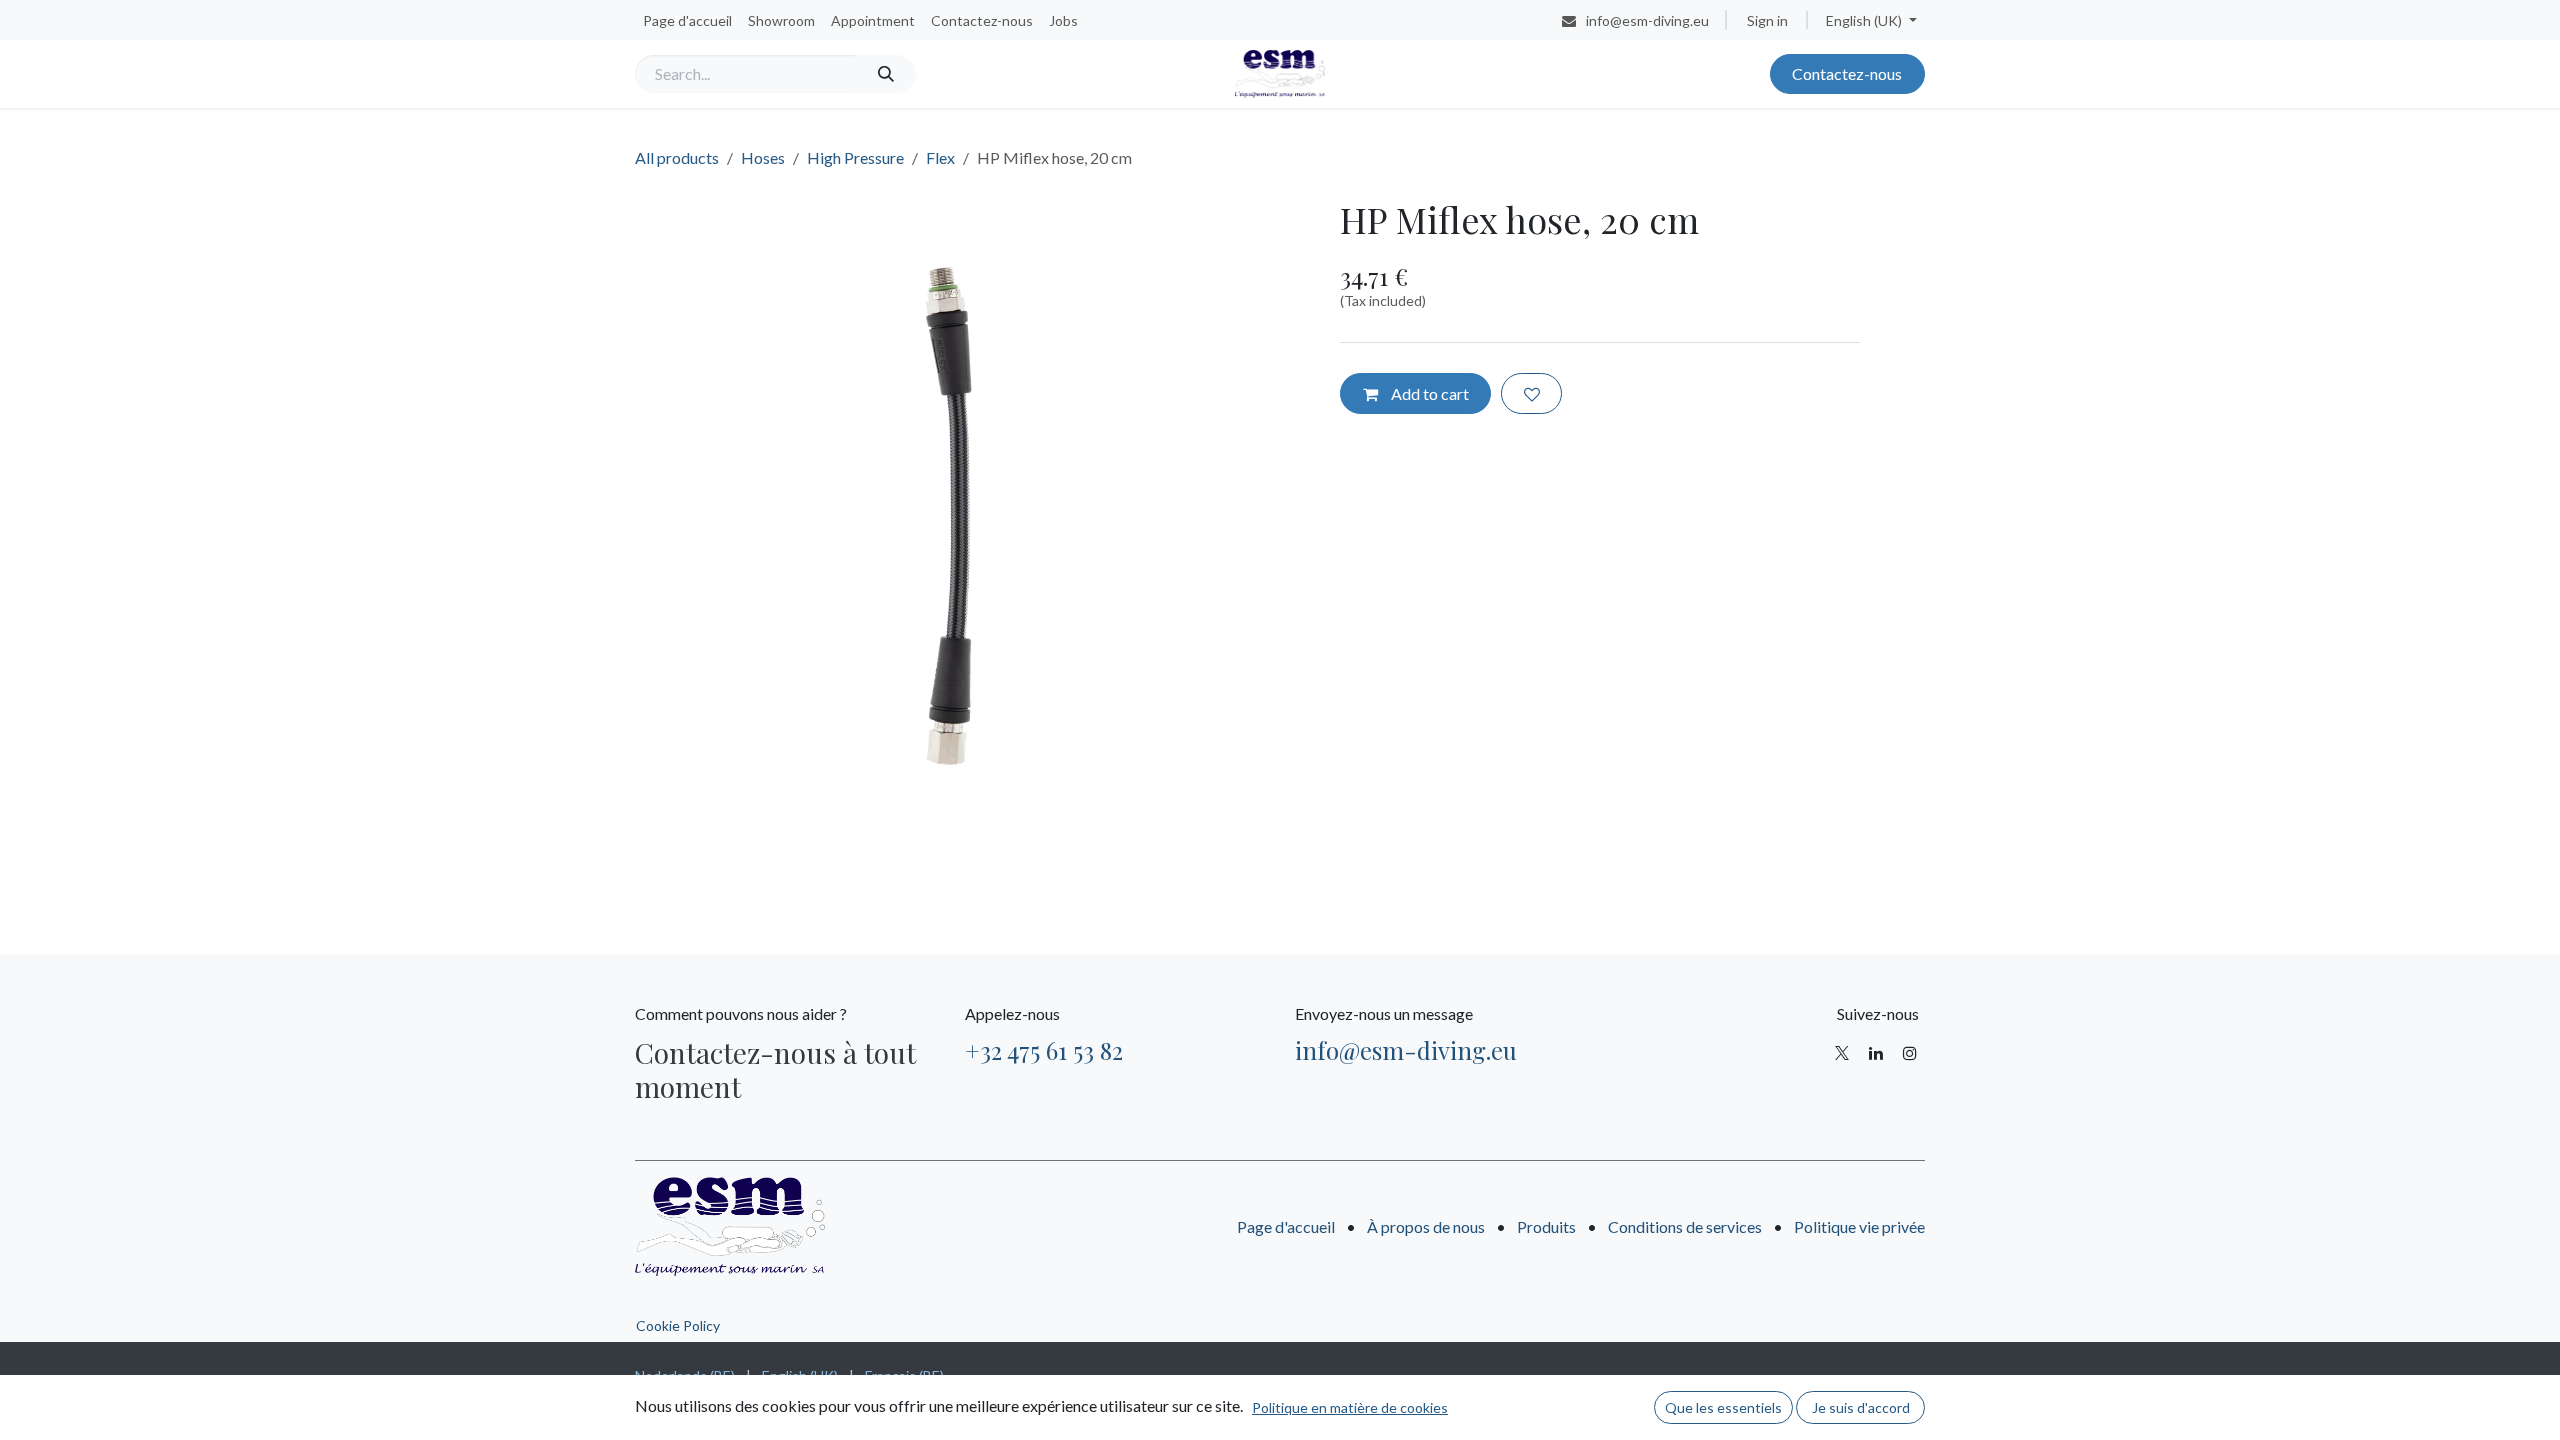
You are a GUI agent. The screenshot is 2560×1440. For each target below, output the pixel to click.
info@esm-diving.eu (1406, 1050)
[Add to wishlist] (1531, 393)
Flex (940, 157)
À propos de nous (1426, 1226)
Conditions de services (1685, 1226)
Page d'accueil (1286, 1226)
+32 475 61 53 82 (1044, 1050)
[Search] (885, 74)
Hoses (763, 157)
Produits (1546, 1226)
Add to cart (1428, 393)
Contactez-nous (1847, 73)
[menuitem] (687, 20)
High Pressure (855, 157)
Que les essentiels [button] (1723, 1407)
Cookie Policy (678, 1325)
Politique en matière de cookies (1350, 1407)
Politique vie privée (1859, 1226)
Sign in (1767, 20)
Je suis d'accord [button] (1861, 1407)
